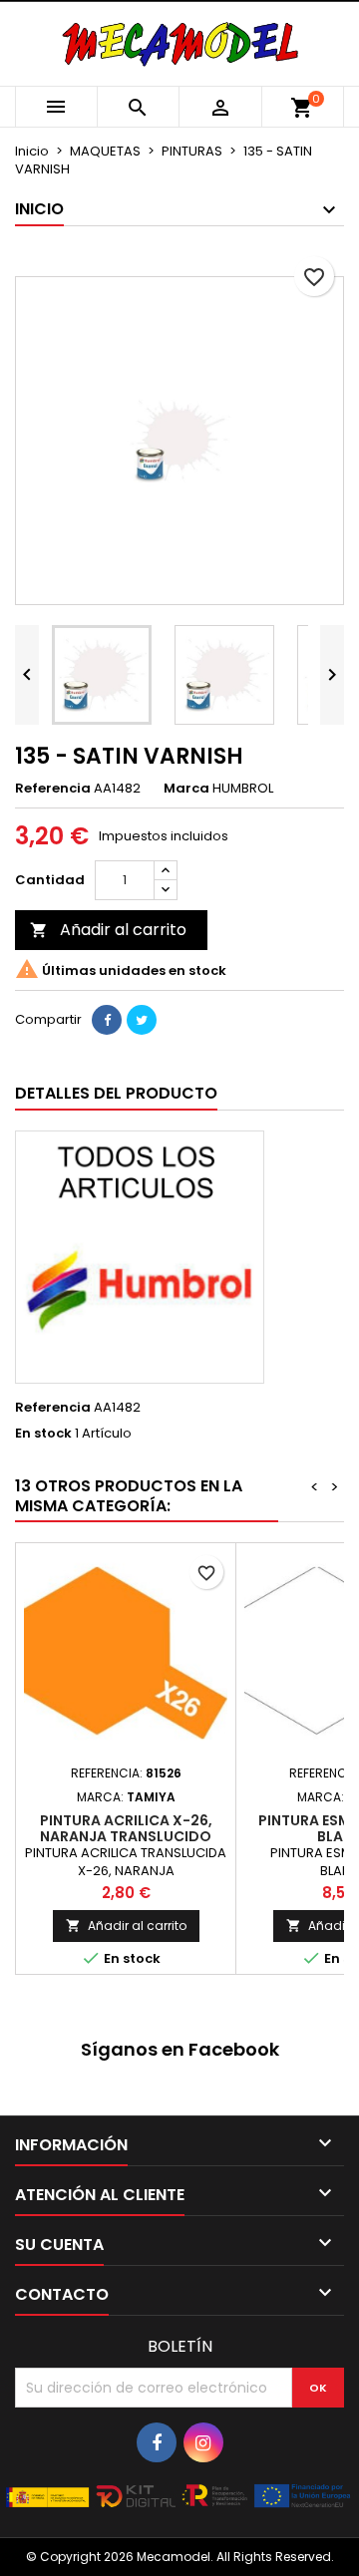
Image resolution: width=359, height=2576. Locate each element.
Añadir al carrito (108, 930)
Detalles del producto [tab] (116, 1093)
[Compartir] (107, 1020)
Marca (186, 789)
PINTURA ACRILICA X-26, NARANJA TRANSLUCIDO (126, 1828)
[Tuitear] (142, 1020)
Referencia (53, 789)
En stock (43, 1434)
